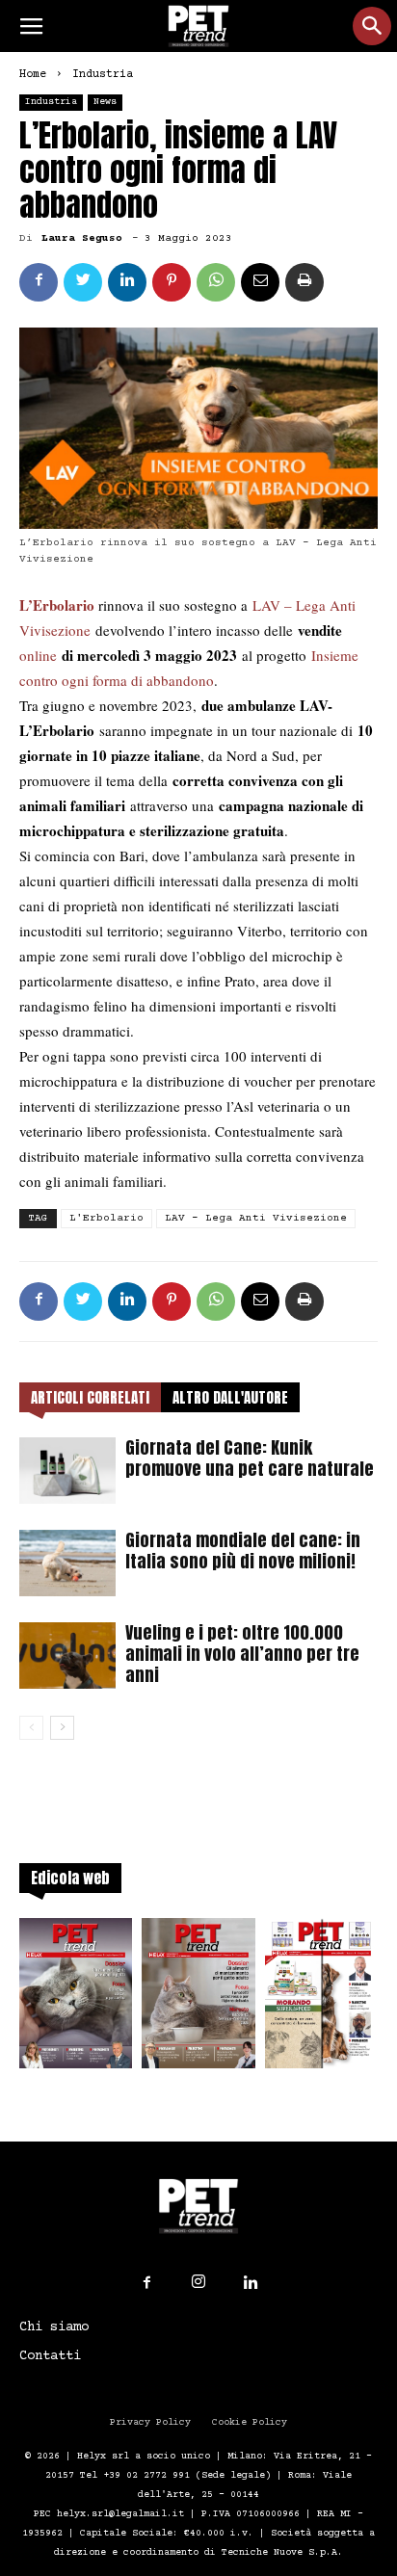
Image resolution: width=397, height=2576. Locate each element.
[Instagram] (198, 2282)
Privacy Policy (150, 2422)
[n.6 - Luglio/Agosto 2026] (76, 1999)
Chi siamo (54, 2327)
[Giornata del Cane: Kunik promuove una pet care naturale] (67, 1471)
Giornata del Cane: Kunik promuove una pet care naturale (250, 1458)
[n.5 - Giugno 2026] (198, 1999)
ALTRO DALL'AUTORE (230, 1397)
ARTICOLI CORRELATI (90, 1397)
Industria (103, 75)
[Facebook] (146, 2283)
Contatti (50, 2356)
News (105, 102)
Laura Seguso (82, 238)
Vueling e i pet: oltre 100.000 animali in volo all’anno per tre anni (242, 1654)
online (38, 655)
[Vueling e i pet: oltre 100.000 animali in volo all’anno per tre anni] (67, 1656)
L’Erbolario (57, 605)
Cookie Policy (250, 2422)
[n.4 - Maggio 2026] (321, 1999)
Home (33, 75)
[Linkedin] (251, 2283)
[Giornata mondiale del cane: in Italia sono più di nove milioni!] (67, 1563)
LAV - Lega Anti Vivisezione (256, 1218)
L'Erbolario (106, 1218)
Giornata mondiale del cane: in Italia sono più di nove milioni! (243, 1551)
